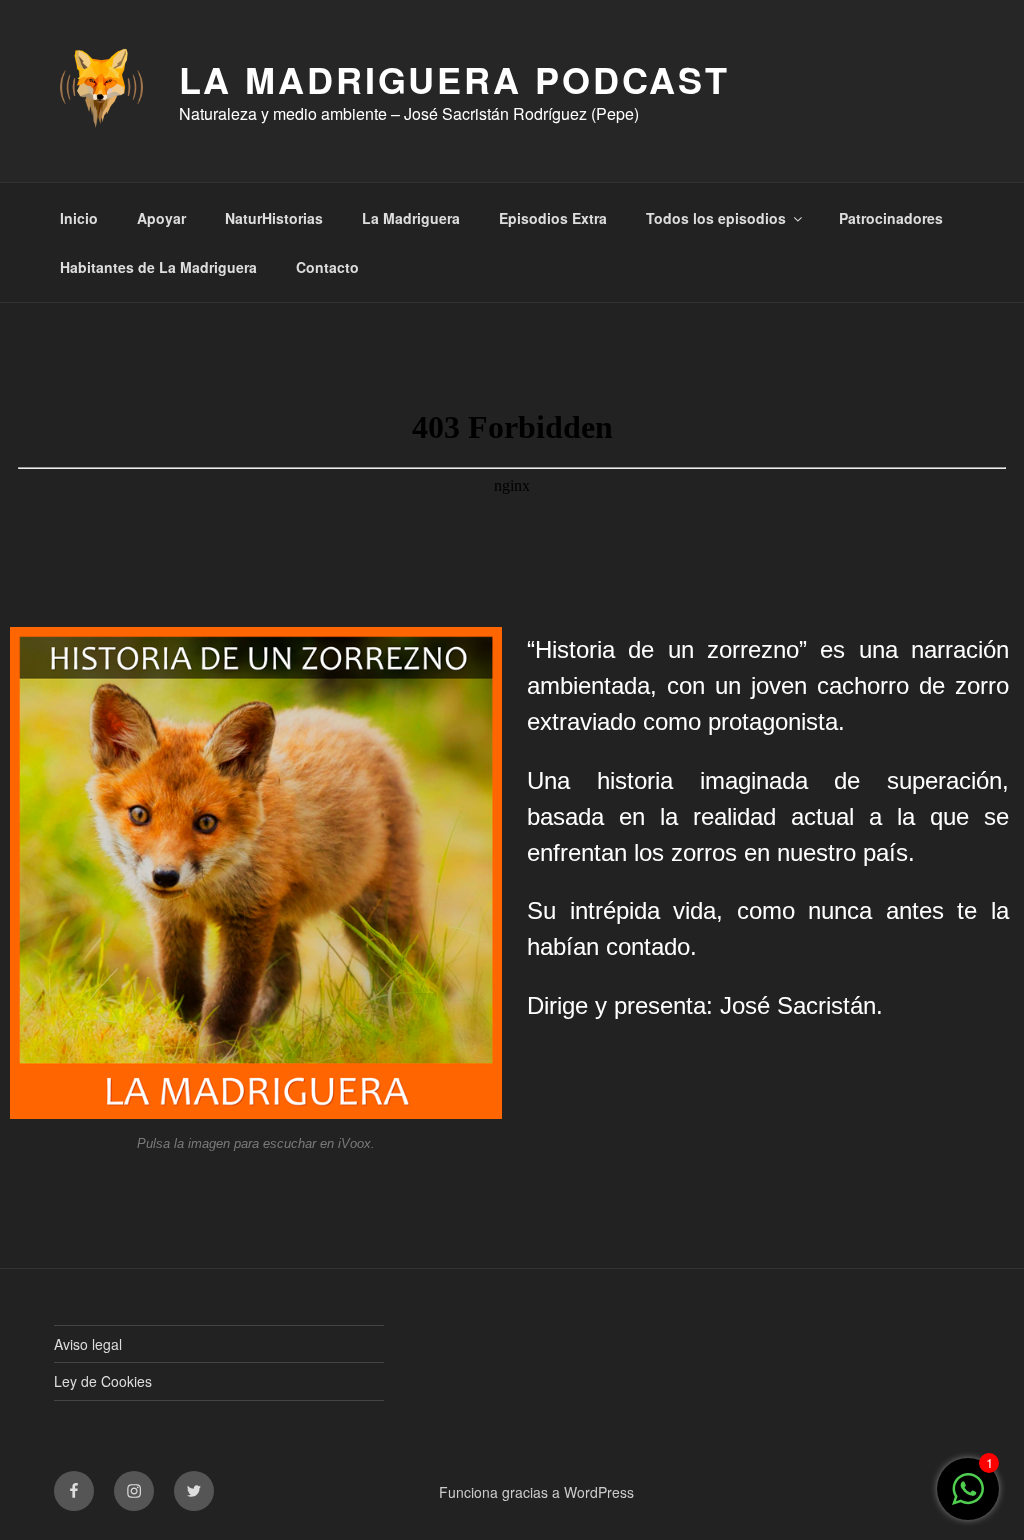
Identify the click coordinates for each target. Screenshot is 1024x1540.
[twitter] (194, 1491)
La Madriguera (411, 218)
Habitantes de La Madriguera (158, 267)
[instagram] (134, 1491)
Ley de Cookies (103, 1381)
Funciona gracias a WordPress (536, 1492)
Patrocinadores (891, 218)
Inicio (79, 218)
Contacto (327, 267)
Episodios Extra (553, 218)
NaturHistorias (274, 218)
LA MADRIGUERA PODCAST (454, 79)
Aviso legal (88, 1344)
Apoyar (161, 218)
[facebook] (74, 1491)
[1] (968, 1498)
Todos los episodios (716, 218)
